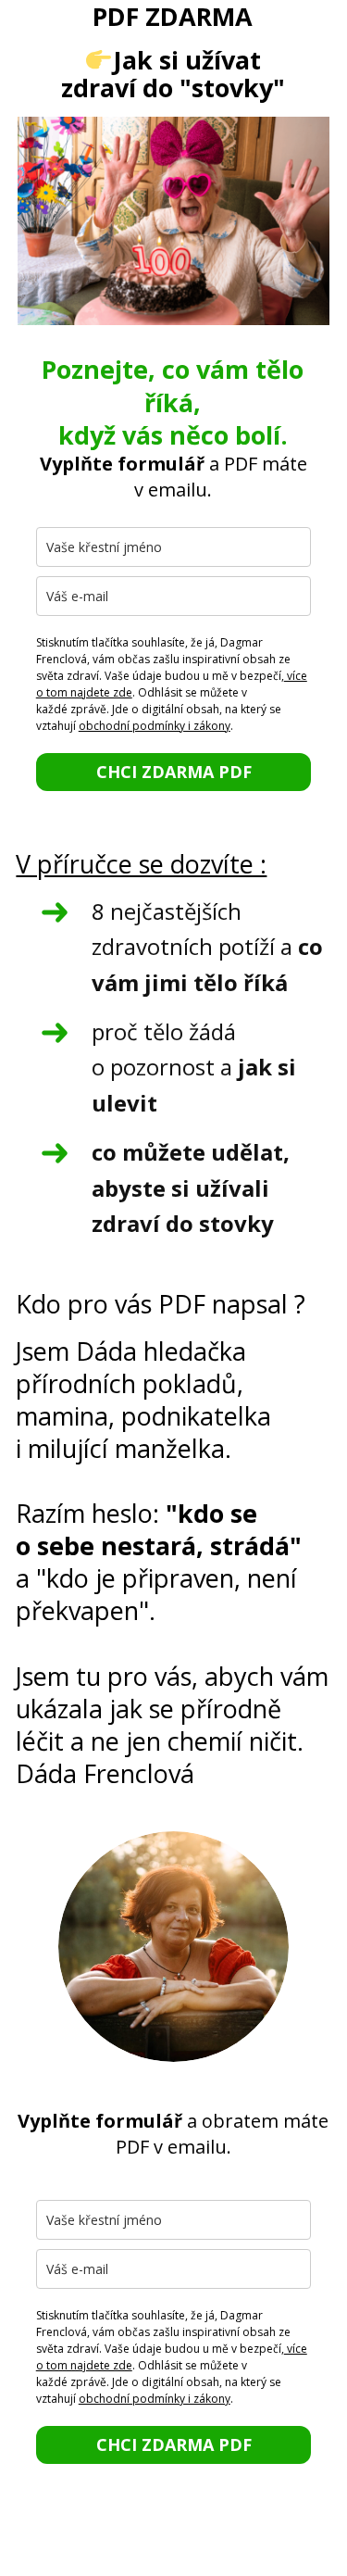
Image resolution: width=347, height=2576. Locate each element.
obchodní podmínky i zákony (155, 726)
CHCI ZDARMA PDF (174, 772)
